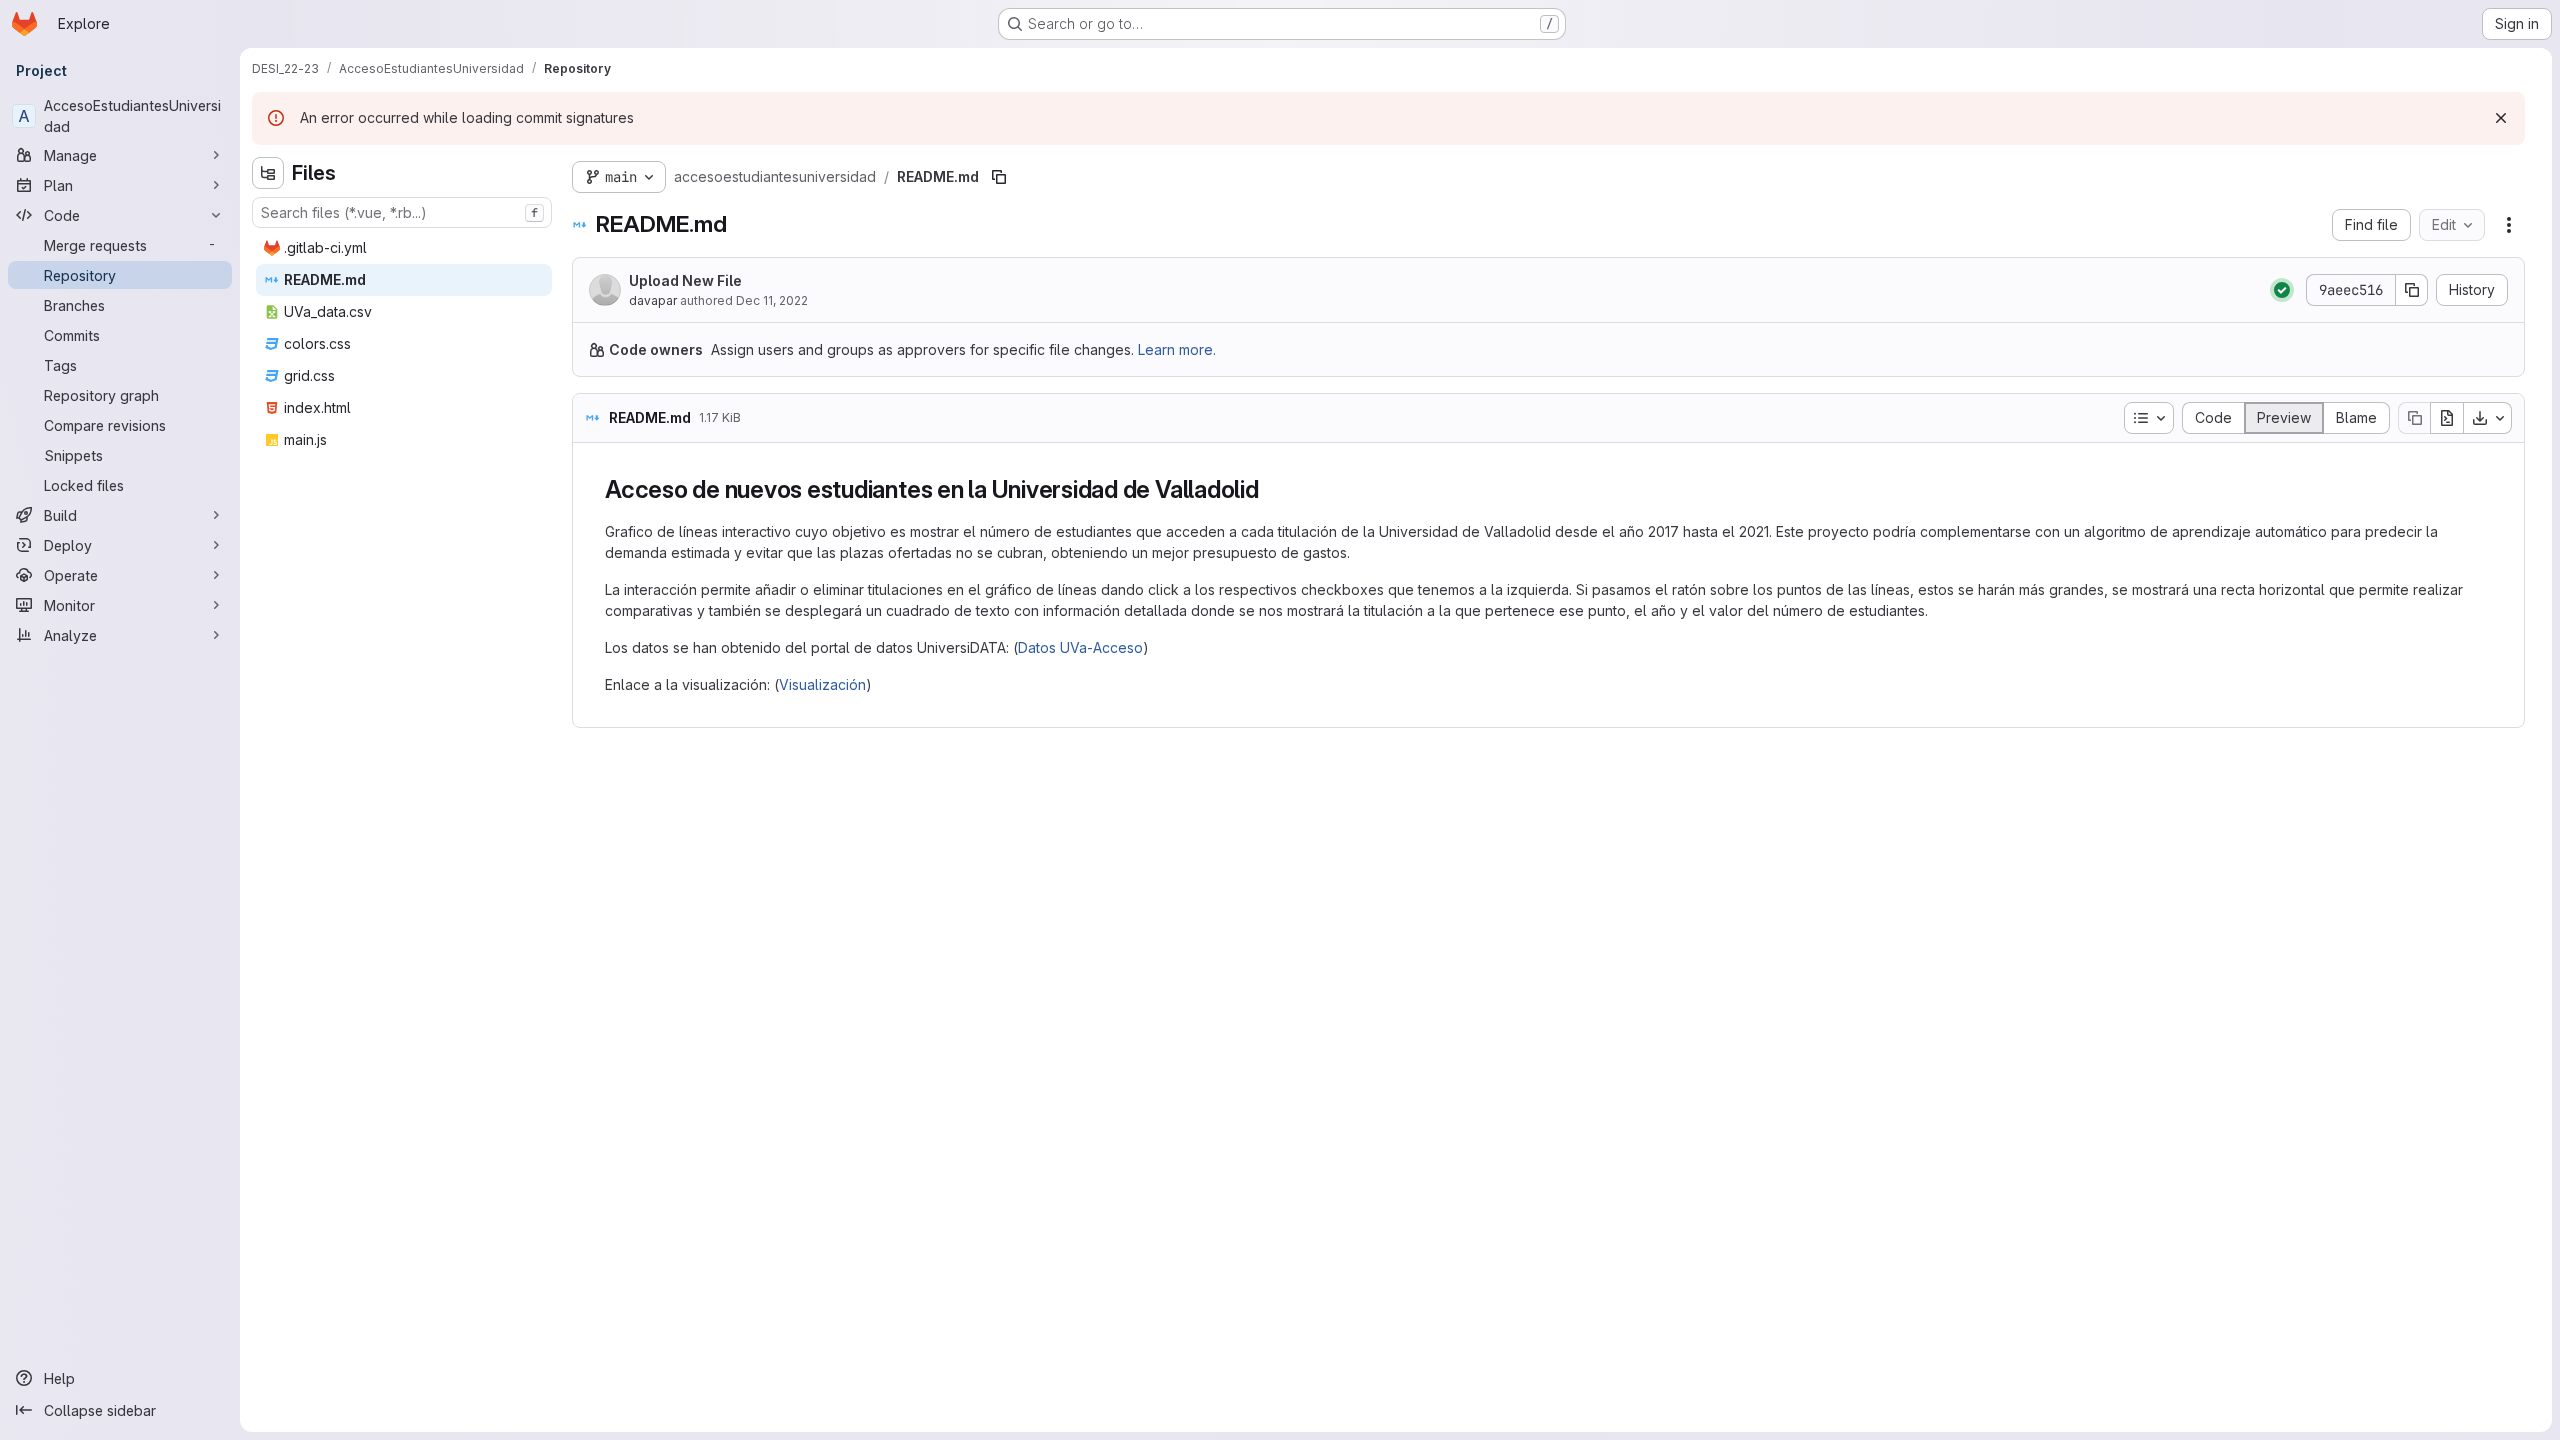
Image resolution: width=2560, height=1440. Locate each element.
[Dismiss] (2501, 118)
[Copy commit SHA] (2412, 290)
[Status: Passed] (2282, 290)
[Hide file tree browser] (268, 173)
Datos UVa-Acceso (1080, 647)
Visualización (822, 684)
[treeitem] (404, 248)
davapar (653, 300)
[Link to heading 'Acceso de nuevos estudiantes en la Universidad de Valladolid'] (1272, 489)
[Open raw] (2447, 418)
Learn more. (1177, 349)
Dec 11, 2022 (772, 300)
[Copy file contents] (2414, 418)
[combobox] (402, 212)
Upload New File (685, 280)
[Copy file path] (999, 177)
